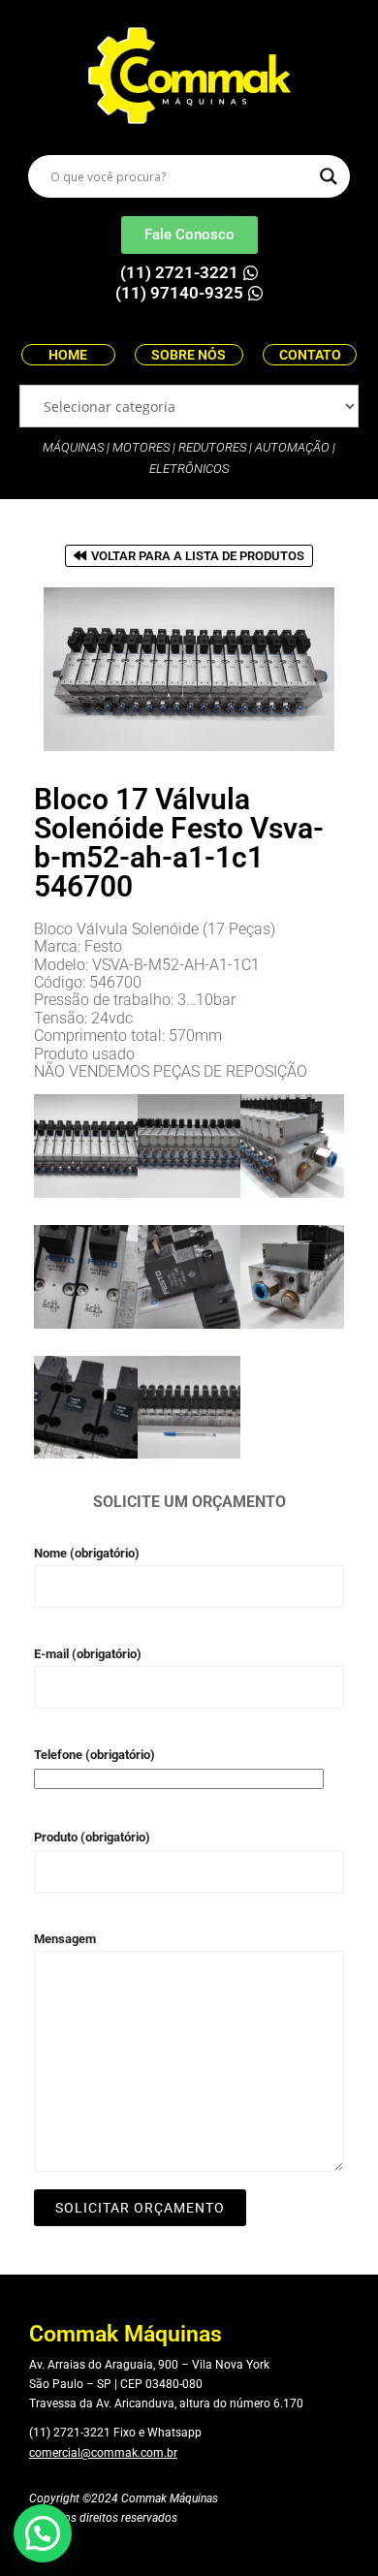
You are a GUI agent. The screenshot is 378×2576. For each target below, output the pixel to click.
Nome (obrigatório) (87, 1553)
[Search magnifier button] (329, 176)
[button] (43, 2533)
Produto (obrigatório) (92, 1837)
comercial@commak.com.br (103, 2453)
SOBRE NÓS (189, 355)
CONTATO (310, 355)
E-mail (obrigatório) (88, 1654)
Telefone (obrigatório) (94, 1755)
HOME (68, 355)
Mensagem (65, 1939)
